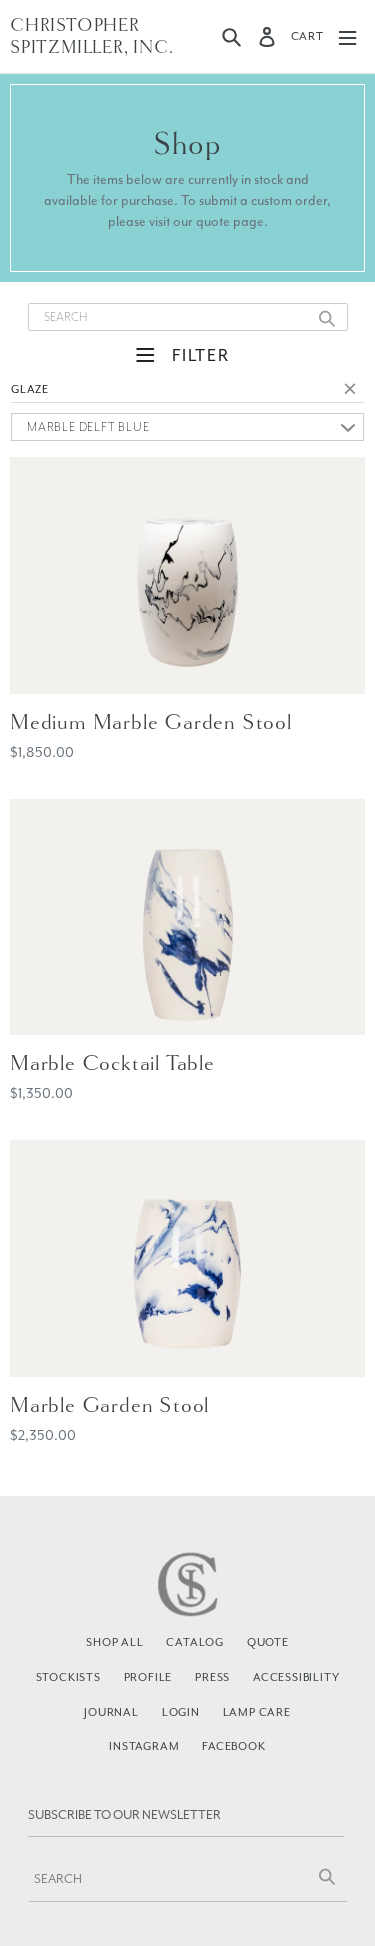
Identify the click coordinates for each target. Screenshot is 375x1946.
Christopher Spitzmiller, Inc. (92, 36)
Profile (148, 1677)
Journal (111, 1712)
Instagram (144, 1746)
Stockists (68, 1677)
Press (212, 1677)
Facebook (233, 1746)
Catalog (195, 1642)
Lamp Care (257, 1712)
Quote (268, 1642)
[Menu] (347, 36)
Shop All (114, 1642)
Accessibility (296, 1677)
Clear (354, 392)
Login (181, 1712)
